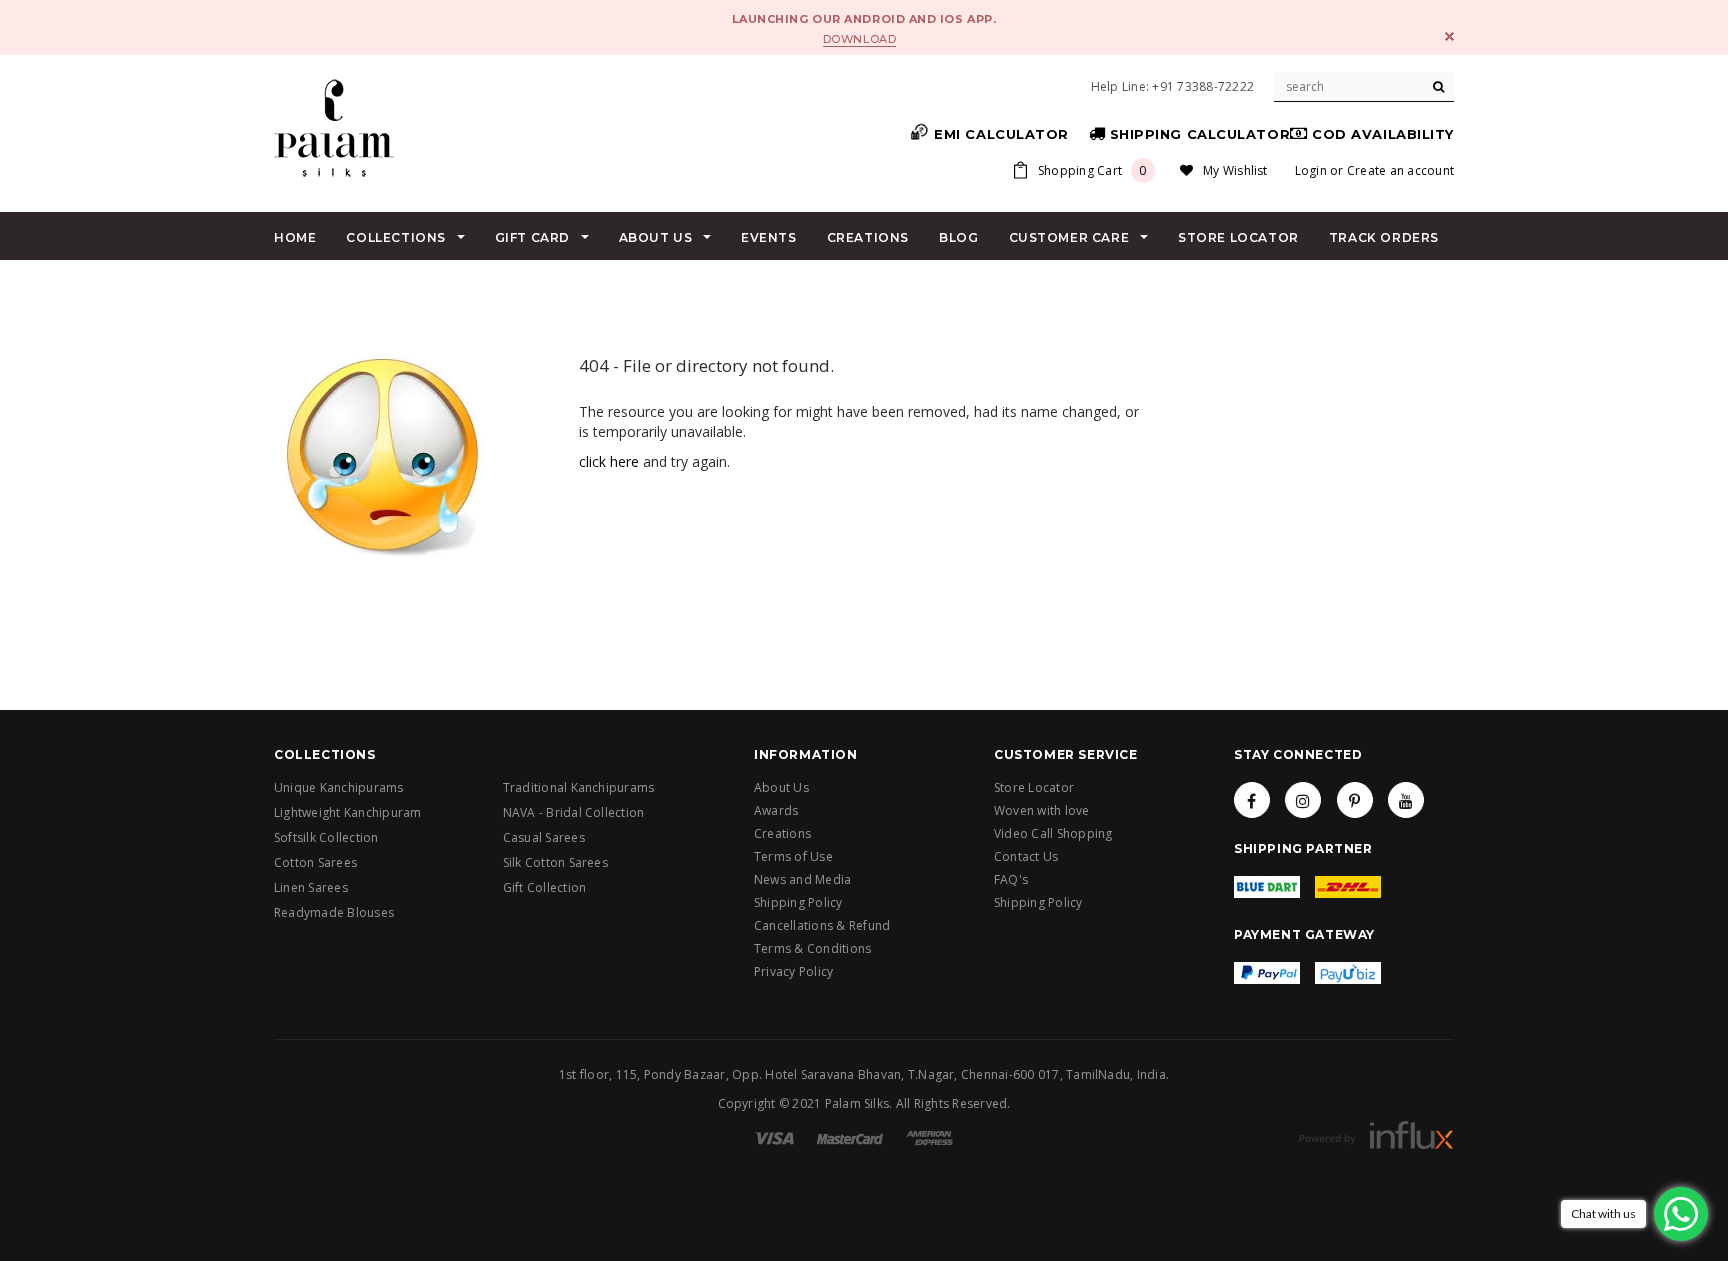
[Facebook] (1252, 800)
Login (1311, 170)
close (1449, 36)
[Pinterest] (1355, 800)
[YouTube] (1406, 800)
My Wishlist (1235, 170)
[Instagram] (1303, 800)
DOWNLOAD (859, 39)
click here (609, 461)
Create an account (1400, 170)
